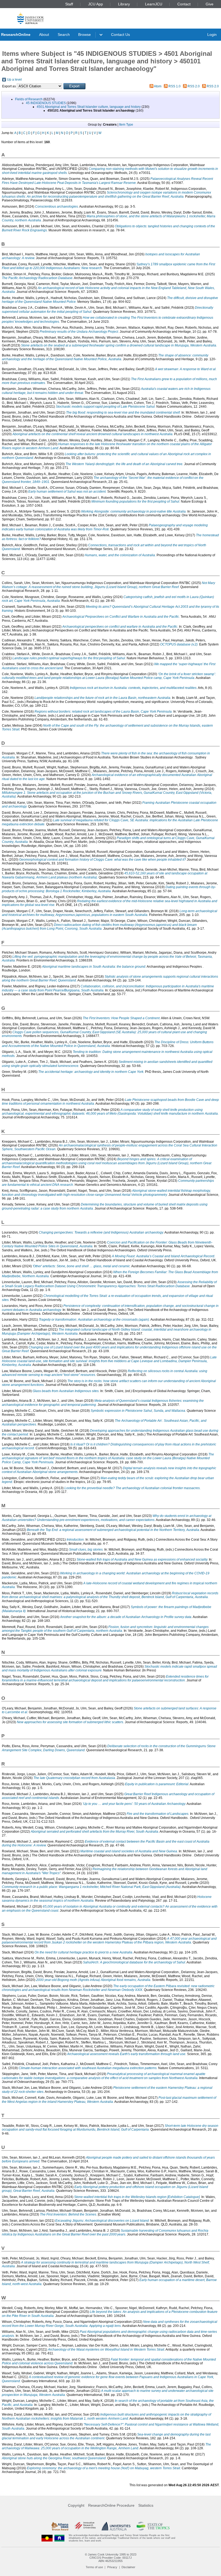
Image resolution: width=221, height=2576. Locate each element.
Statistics (146, 2505)
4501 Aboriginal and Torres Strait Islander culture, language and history (89, 107)
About (44, 35)
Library (124, 4)
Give (210, 4)
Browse (84, 35)
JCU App (96, 4)
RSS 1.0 (175, 86)
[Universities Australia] (116, 2526)
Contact (184, 4)
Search (64, 35)
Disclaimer (128, 2567)
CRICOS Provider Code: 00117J (111, 2558)
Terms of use (94, 2567)
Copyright (76, 2505)
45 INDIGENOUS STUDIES (46, 103)
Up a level (14, 80)
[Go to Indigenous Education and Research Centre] (47, 2538)
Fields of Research (29, 99)
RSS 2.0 (194, 86)
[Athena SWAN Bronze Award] (60, 2526)
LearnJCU (154, 4)
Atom (158, 86)
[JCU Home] (31, 18)
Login (212, 35)
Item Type (126, 125)
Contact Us (120, 35)
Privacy (112, 2567)
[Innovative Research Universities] (85, 2526)
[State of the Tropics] (153, 2526)
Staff (69, 4)
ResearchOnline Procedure (111, 2505)
